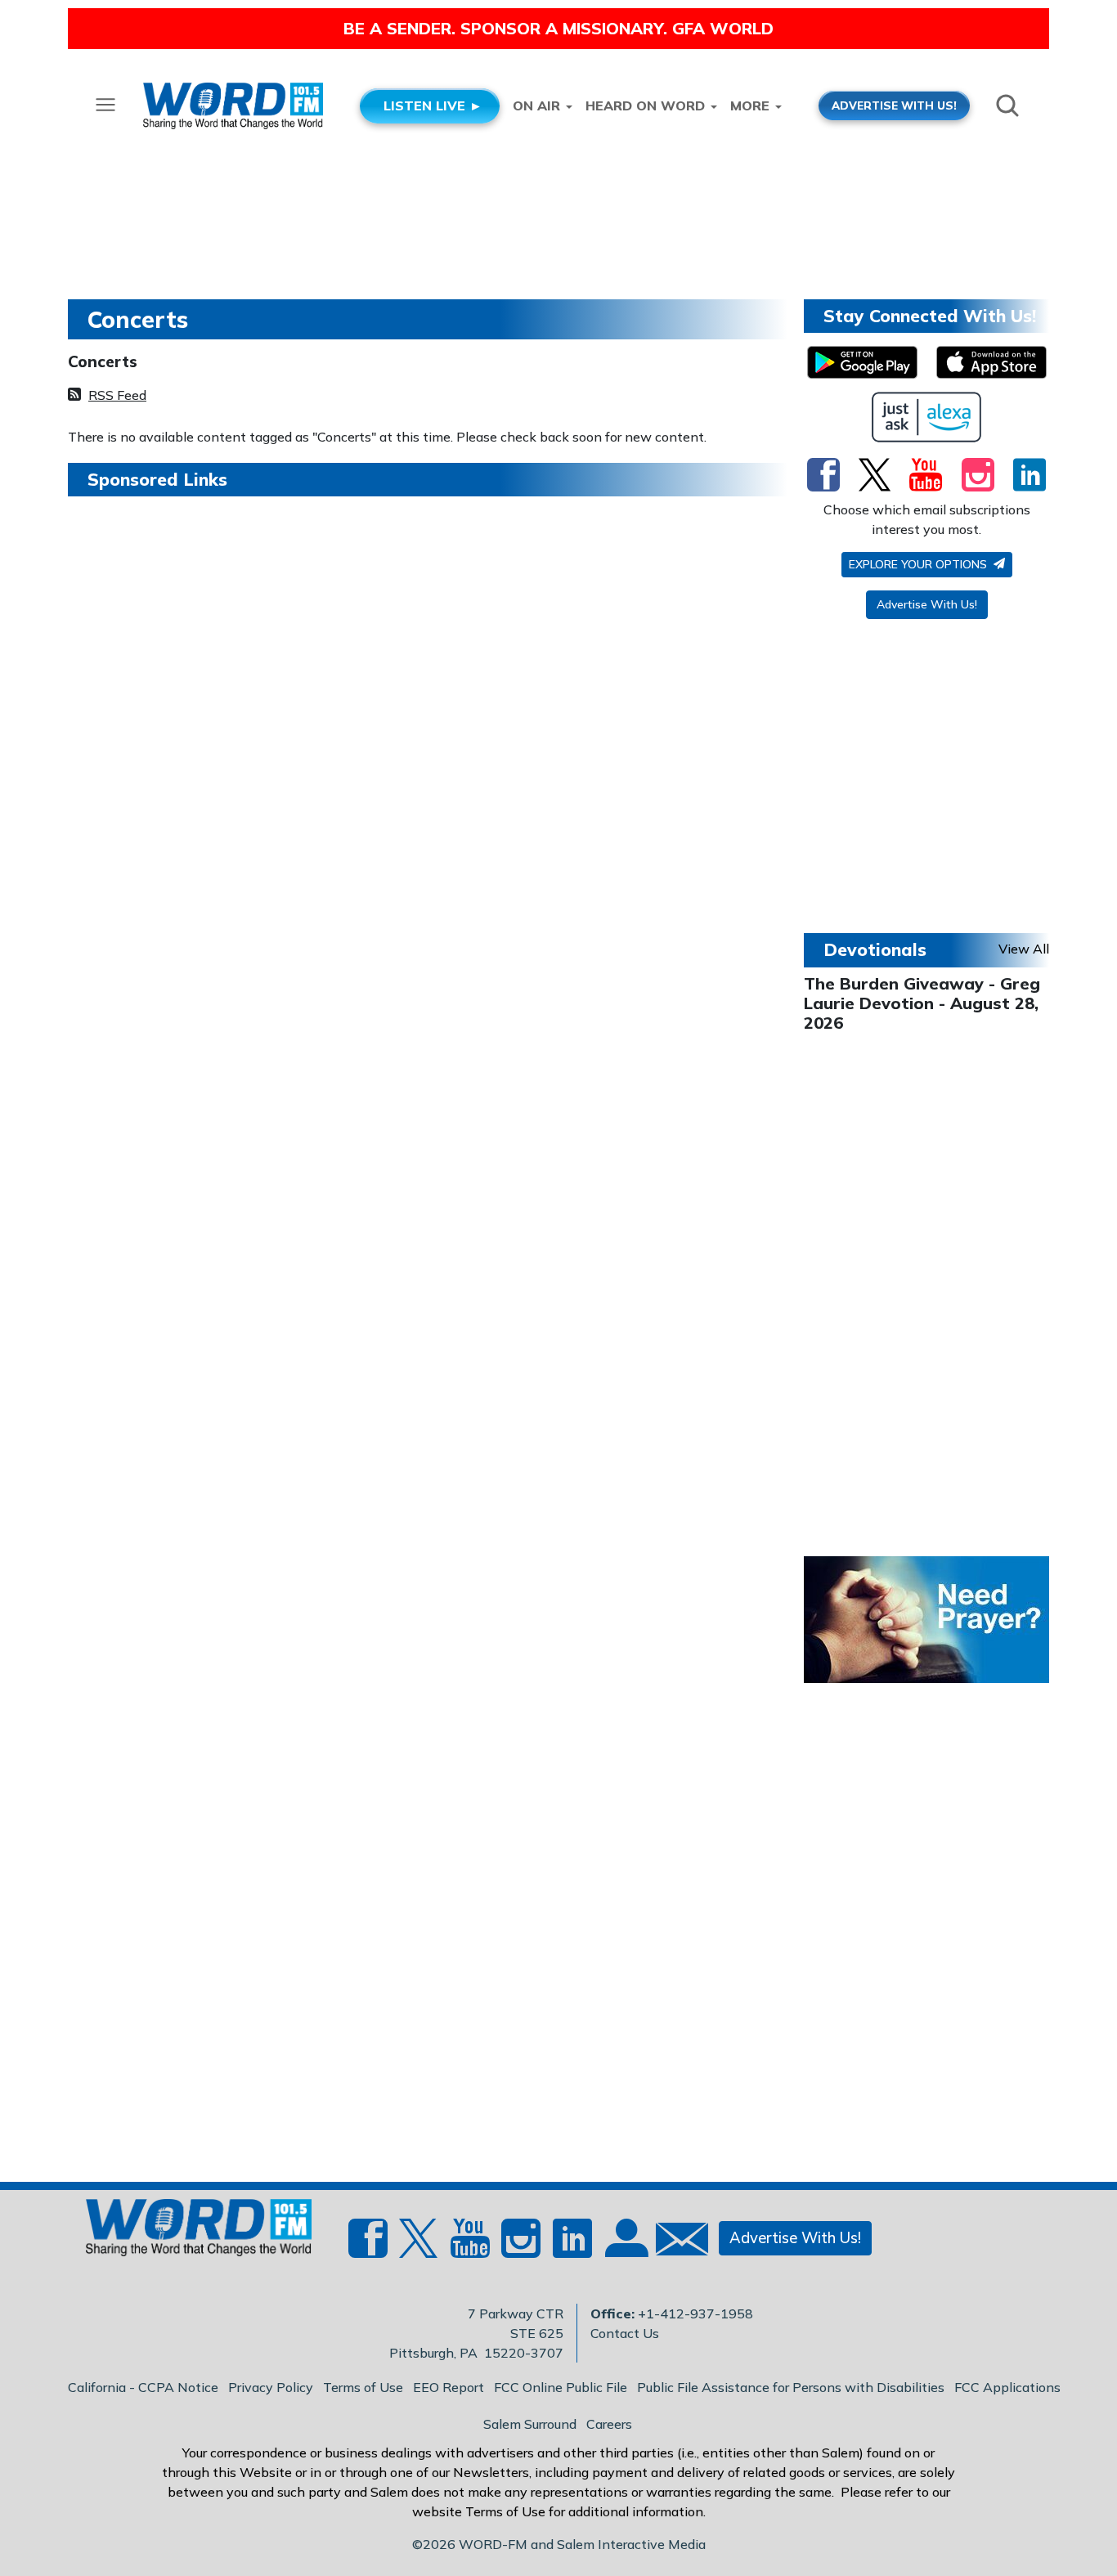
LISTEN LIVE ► (433, 105)
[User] (625, 2248)
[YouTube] (926, 474)
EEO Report (449, 2387)
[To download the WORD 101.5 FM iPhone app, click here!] (991, 362)
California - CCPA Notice (143, 2387)
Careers (609, 2424)
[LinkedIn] (1030, 474)
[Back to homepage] (190, 2233)
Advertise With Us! (927, 604)
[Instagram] (978, 474)
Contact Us (625, 2333)
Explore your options (920, 564)
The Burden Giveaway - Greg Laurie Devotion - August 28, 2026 (922, 1003)
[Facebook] (823, 474)
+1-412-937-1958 (695, 2313)
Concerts (103, 361)
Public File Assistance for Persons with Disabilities (791, 2387)
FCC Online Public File (561, 2387)
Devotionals (875, 949)
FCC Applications (1007, 2387)
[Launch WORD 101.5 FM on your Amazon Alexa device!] (927, 417)
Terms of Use (363, 2387)
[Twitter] (875, 474)
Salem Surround (530, 2424)
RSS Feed (117, 395)
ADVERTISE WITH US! (894, 105)
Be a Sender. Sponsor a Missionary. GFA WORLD (558, 28)
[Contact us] (675, 2243)
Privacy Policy (271, 2387)
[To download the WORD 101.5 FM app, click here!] (862, 362)
